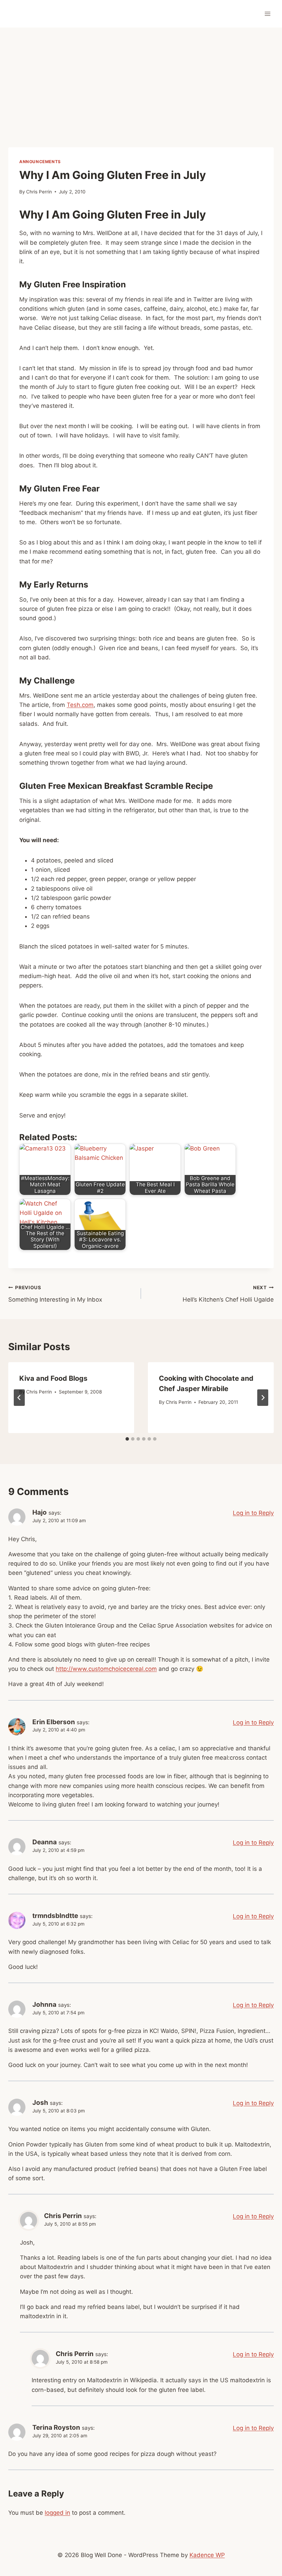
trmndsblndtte (55, 1916)
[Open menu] (267, 14)
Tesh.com (80, 705)
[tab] (127, 1439)
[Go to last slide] (19, 1398)
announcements (40, 162)
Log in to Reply (253, 1513)
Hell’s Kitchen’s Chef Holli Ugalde (228, 1294)
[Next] (263, 1398)
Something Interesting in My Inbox (55, 1294)
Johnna (44, 2005)
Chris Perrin (39, 192)
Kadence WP (207, 2555)
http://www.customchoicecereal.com (106, 1669)
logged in (57, 2513)
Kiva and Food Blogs (53, 1378)
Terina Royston (56, 2427)
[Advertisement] (141, 79)
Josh (40, 2103)
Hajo (40, 1512)
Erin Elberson (54, 1722)
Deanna (45, 1842)
